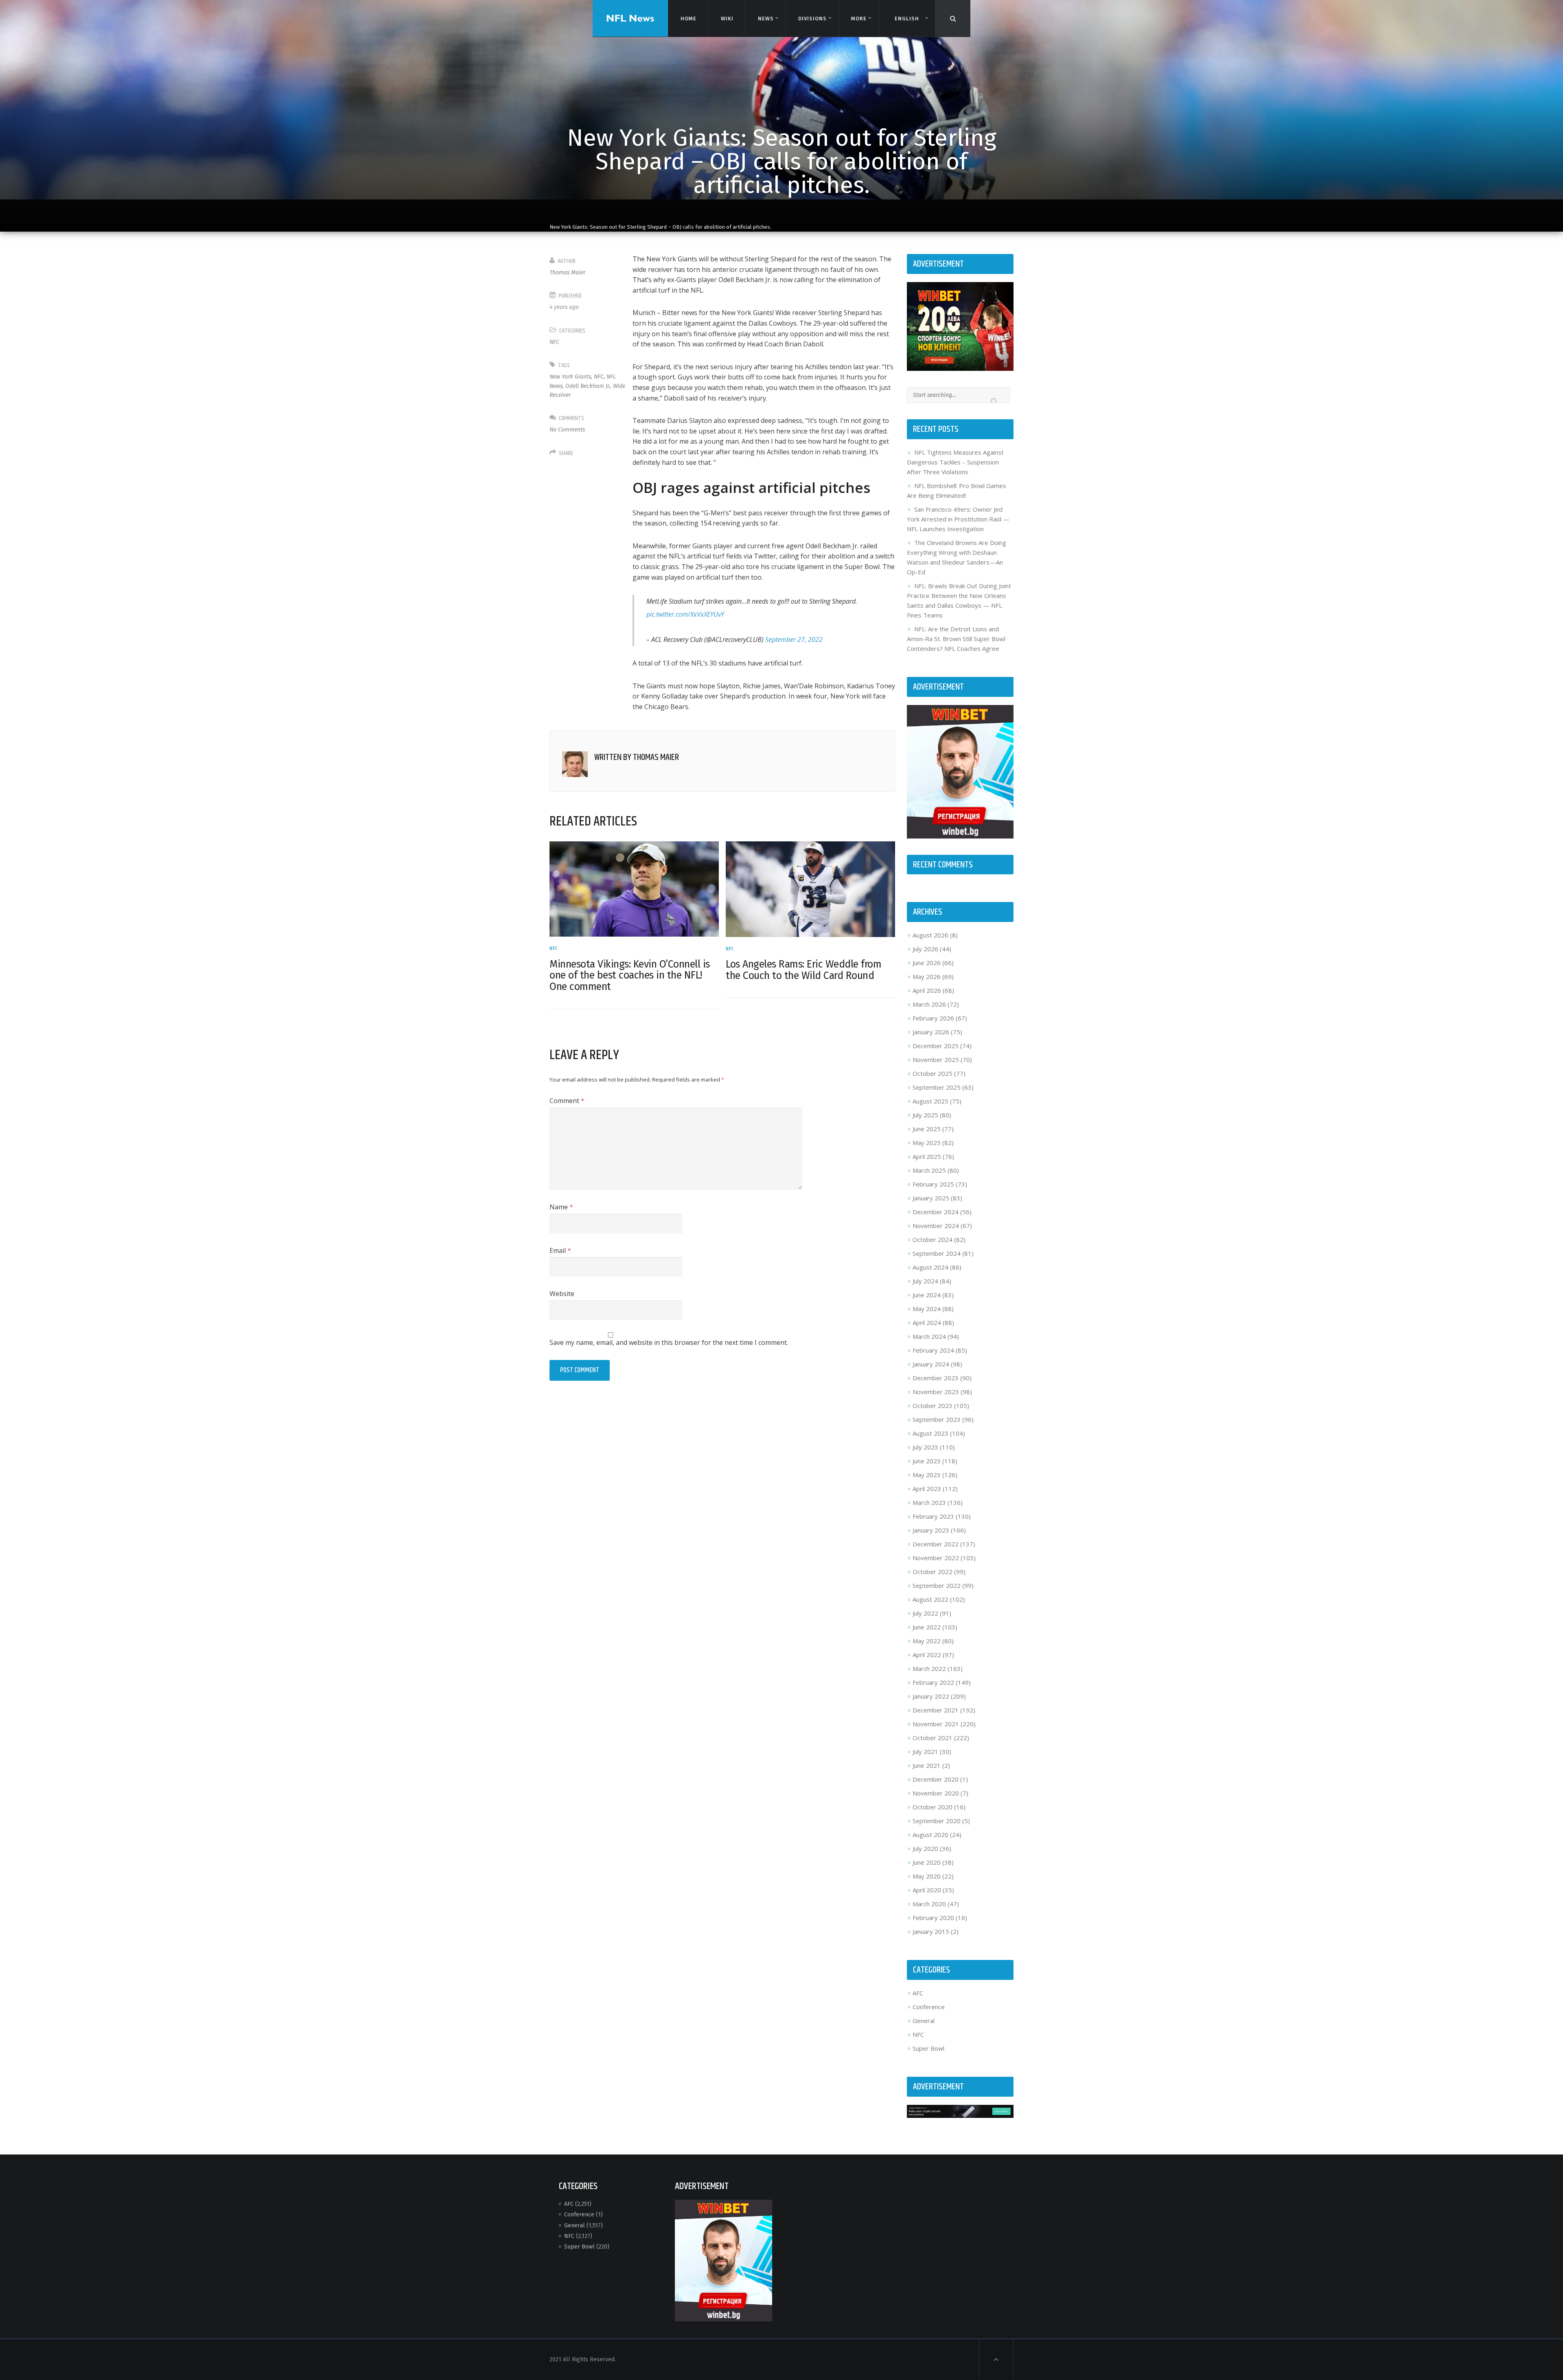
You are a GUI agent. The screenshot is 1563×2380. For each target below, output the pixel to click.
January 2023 (931, 1530)
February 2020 (933, 1918)
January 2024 (931, 1364)
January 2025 (931, 1198)
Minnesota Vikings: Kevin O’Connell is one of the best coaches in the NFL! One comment (630, 975)
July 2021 (925, 1752)
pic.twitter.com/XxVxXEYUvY (685, 614)
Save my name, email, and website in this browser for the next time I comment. (669, 1342)
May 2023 (927, 1475)
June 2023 (927, 1461)
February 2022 (933, 1682)
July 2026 (925, 949)
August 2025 (930, 1101)
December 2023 (936, 1378)
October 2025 (933, 1073)
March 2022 (929, 1668)
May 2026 (927, 977)
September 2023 (937, 1419)
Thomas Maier (567, 273)
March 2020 (929, 1904)
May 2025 (927, 1143)
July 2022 (925, 1613)
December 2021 (936, 1710)
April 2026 (927, 990)
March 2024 (929, 1336)
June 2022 (927, 1627)
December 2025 (936, 1046)
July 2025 (925, 1115)
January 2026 (931, 1032)
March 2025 (929, 1170)
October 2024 (933, 1239)
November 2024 (936, 1226)
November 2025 (936, 1060)
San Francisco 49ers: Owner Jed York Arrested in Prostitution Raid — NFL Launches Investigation (958, 519)
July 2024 (925, 1281)
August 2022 (930, 1599)
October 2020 (933, 1807)
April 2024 (927, 1322)
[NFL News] (630, 18)
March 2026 (929, 1004)
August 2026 (930, 935)
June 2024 (927, 1295)
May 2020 (927, 1876)
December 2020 (936, 1779)
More (859, 19)
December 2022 (936, 1544)
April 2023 (927, 1489)
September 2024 (937, 1253)
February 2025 (933, 1184)
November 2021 (936, 1724)
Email (560, 1250)
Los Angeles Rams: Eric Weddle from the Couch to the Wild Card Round (803, 970)
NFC (554, 342)
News (766, 19)
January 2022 (931, 1696)
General (924, 2021)
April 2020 (927, 1890)
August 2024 (930, 1267)
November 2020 (936, 1793)
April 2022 (927, 1655)
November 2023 (936, 1392)
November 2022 (936, 1558)
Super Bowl (928, 2048)
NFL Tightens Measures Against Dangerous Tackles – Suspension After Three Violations (955, 462)
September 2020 (937, 1821)
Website (562, 1294)
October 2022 (933, 1572)
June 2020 (927, 1862)
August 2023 (930, 1433)
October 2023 (933, 1406)
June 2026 (927, 963)
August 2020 (930, 1835)
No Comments (567, 430)
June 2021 (927, 1765)
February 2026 (933, 1018)
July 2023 (925, 1447)
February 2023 (933, 1516)
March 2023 (929, 1502)
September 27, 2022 (794, 639)
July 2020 (925, 1848)
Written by (637, 758)
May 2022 (927, 1641)
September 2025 (937, 1087)
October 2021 (933, 1738)
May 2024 (927, 1309)
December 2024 (936, 1212)
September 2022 (937, 1585)
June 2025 (927, 1129)
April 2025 (927, 1156)
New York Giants (570, 377)
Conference (929, 2007)
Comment (567, 1101)
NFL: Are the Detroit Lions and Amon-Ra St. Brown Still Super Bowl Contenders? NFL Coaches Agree (956, 639)
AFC (918, 1993)
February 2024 (933, 1350)
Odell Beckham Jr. (588, 386)
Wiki (727, 19)
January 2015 (931, 1931)
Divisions (812, 19)
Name (561, 1207)
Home (688, 19)
